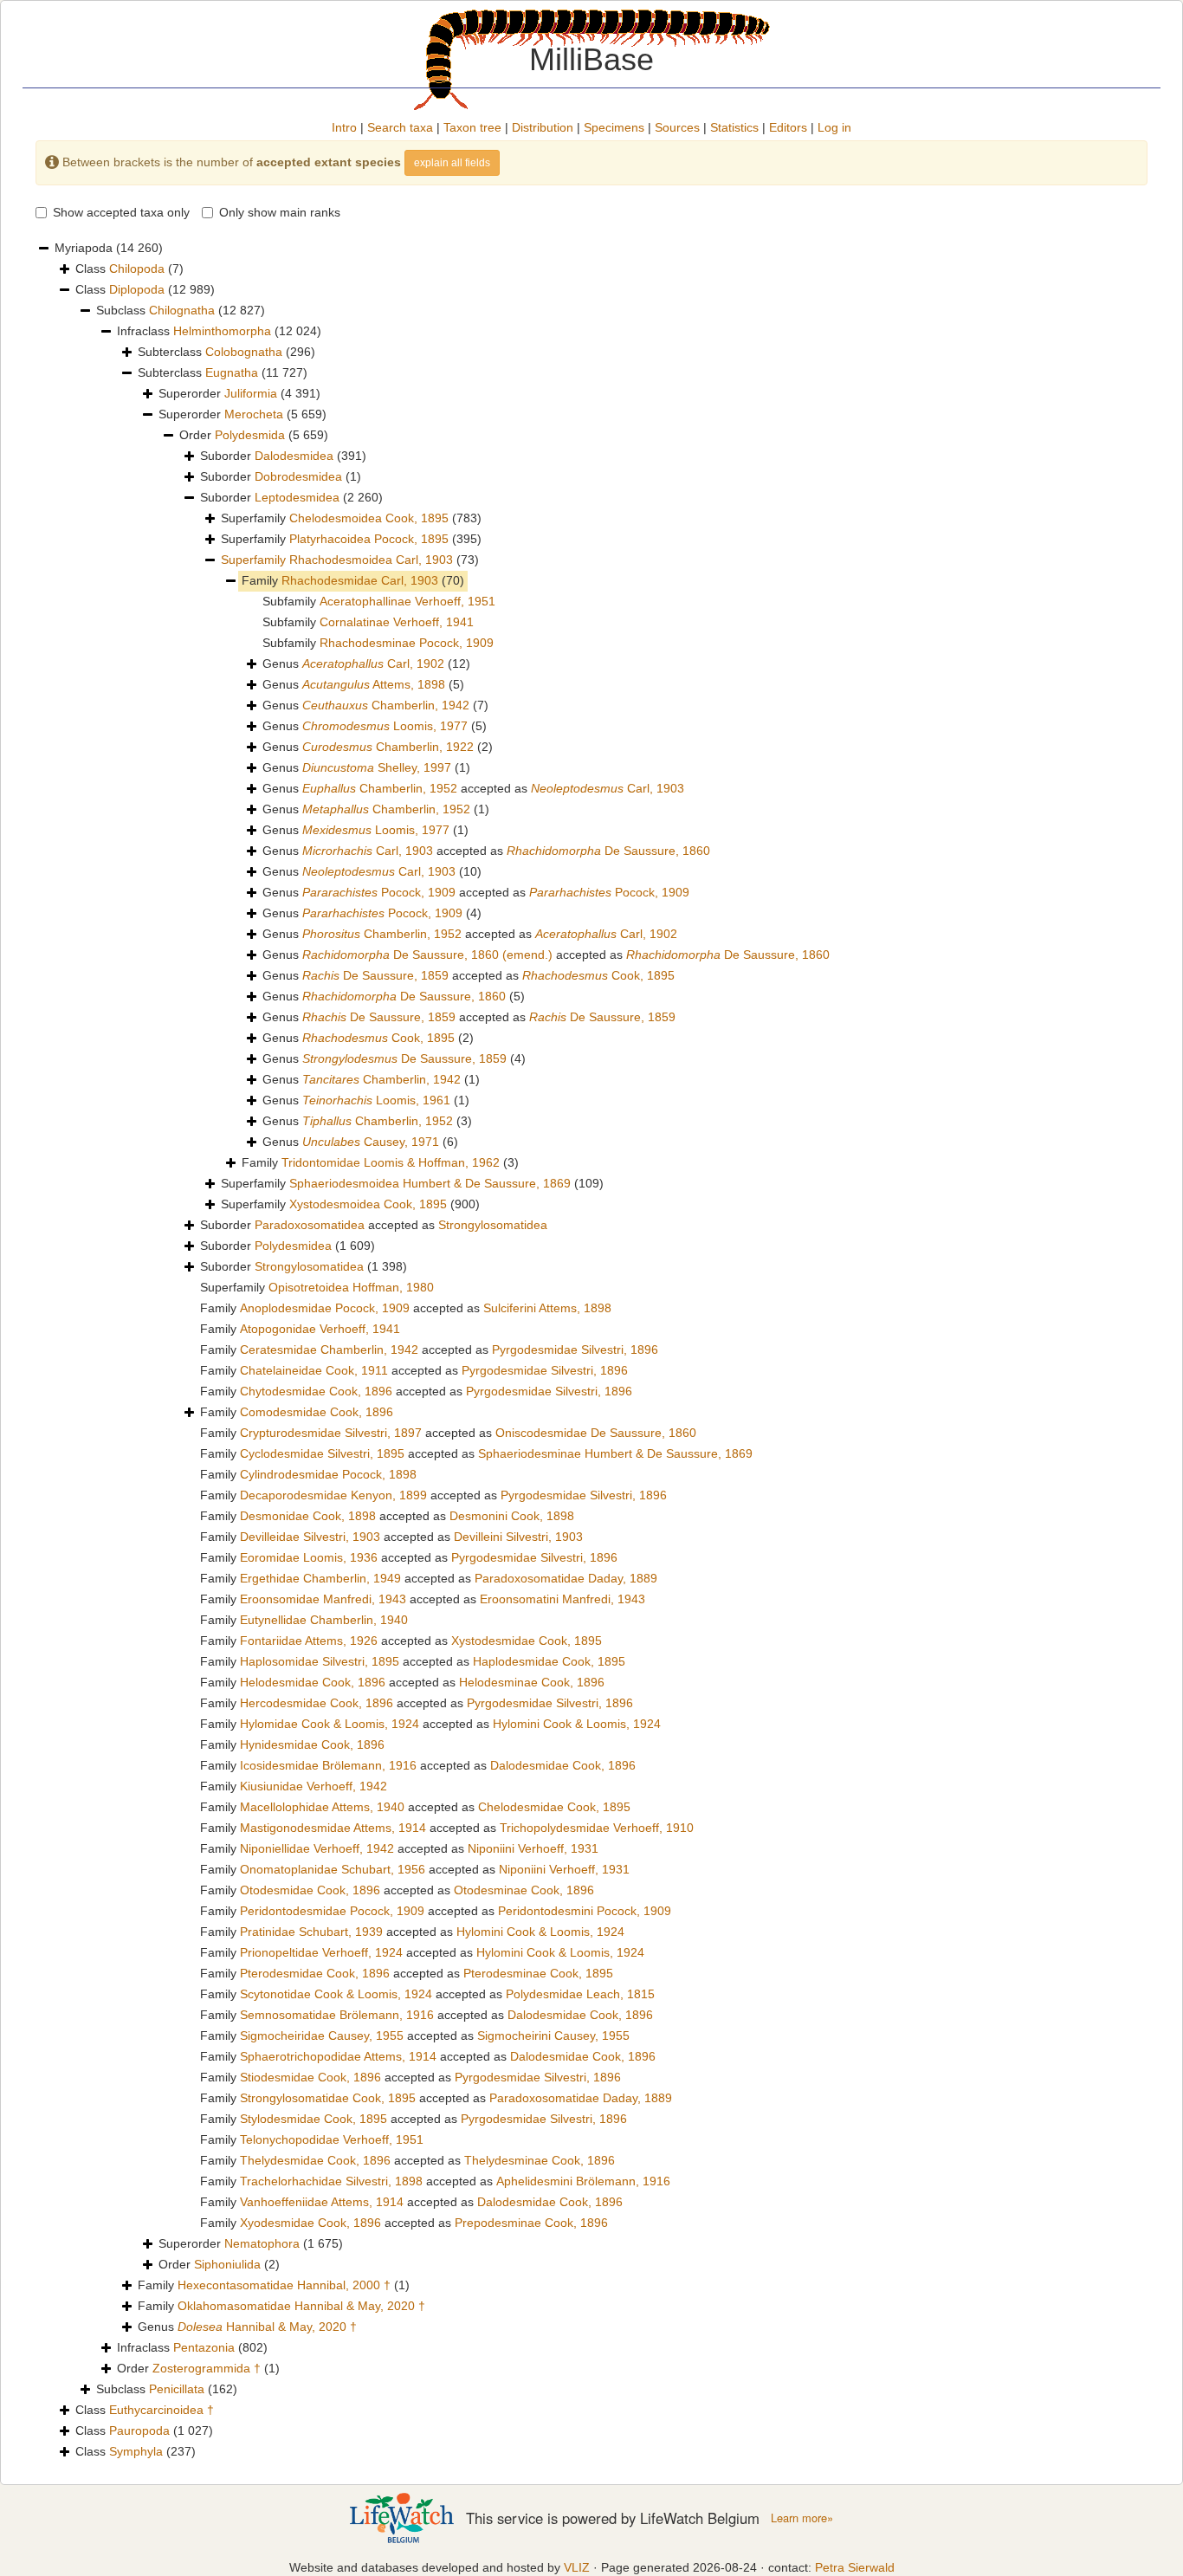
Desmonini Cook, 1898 (512, 1516)
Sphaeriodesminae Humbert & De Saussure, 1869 (615, 1453)
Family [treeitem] (353, 580)
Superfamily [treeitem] (351, 518)
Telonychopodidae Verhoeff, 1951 (332, 2139)
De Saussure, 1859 (375, 975)
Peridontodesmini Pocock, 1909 (585, 1911)
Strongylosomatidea (493, 1225)
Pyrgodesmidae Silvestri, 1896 (575, 1349)
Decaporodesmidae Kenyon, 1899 (333, 1495)
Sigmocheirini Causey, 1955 (553, 2036)
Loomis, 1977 (385, 726)
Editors (788, 127)
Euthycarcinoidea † (162, 2410)
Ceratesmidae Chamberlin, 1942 (329, 1349)
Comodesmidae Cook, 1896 (317, 1412)
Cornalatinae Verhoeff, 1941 (397, 622)
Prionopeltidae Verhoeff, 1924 (321, 1952)
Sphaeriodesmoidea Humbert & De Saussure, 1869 (430, 1183)
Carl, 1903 (608, 788)
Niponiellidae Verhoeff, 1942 (317, 1848)
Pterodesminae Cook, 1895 (538, 1973)
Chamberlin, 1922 (388, 747)
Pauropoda (139, 2430)
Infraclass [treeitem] (219, 331)
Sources (677, 127)
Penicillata (177, 2389)
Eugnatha (232, 372)
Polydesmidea (293, 1246)
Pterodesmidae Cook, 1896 (315, 1973)
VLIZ (577, 2567)
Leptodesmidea (297, 497)
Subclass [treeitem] (181, 310)
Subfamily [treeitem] (379, 601)
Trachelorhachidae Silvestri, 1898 (331, 2181)
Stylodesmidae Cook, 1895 (314, 2119)
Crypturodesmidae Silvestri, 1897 (331, 1433)
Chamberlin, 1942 (386, 705)
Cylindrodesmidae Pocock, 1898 (328, 1474)
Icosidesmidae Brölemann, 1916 (328, 1765)
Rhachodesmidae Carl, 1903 (360, 580)
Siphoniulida (227, 2264)
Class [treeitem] (129, 269)
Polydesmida (250, 435)
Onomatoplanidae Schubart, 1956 (333, 1869)
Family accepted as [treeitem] (406, 1308)
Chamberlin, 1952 (380, 788)
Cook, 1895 (598, 975)
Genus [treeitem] (366, 663)
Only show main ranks (280, 212)
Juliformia (251, 393)
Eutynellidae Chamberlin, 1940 (324, 1620)
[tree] (591, 1350)
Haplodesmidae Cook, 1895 (549, 1661)
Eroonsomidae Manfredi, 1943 (323, 1599)
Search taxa (400, 127)
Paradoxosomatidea (310, 1225)
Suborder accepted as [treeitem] (374, 1225)
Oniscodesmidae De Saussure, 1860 (596, 1433)
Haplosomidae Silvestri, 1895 (320, 1661)
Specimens (614, 127)
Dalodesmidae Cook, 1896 (563, 1765)
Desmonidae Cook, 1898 (308, 1516)
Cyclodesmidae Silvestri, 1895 (322, 1453)
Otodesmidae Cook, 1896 (310, 1890)
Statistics (734, 127)
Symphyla (136, 2451)
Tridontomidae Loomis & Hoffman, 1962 (391, 1162)
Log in (834, 127)
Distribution (543, 127)
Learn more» (802, 2518)
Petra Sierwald (855, 2567)
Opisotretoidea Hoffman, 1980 (351, 1287)
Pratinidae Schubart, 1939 (311, 1932)
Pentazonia (204, 2347)
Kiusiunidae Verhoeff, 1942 (314, 1786)
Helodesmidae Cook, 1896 (313, 1682)
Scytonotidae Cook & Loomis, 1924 (336, 1994)
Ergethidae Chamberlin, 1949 (320, 1578)
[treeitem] (350, 560)
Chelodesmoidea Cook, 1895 (369, 518)
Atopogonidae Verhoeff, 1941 (320, 1329)
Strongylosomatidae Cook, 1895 (328, 2098)
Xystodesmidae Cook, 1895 (527, 1641)
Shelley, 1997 (377, 767)
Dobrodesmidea (298, 476)
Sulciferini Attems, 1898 (547, 1308)
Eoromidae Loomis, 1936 (309, 1557)
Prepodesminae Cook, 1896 (531, 2223)
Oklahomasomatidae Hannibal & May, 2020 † (301, 2306)
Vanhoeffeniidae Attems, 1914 (322, 2202)
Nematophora (262, 2243)
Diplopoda (137, 289)
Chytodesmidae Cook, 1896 (316, 1391)
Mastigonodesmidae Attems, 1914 (333, 1828)
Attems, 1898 (374, 684)
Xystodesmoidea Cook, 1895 (368, 1204)
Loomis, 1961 (376, 1100)
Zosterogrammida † (207, 2368)
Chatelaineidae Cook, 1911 (314, 1370)
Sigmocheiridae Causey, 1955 (322, 2036)
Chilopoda (137, 269)
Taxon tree (472, 127)
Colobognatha (244, 352)
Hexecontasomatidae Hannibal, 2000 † (284, 2285)
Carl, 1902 (373, 663)
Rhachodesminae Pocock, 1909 (407, 643)
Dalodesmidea (294, 456)
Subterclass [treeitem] (226, 352)
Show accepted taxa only (121, 212)
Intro (344, 127)
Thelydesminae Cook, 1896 (540, 2160)
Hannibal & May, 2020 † (267, 2327)
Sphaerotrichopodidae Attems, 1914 (338, 2056)
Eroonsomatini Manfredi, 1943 (562, 1599)
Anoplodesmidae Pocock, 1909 (325, 1308)
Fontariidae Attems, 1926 (309, 1641)
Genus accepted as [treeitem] (473, 788)
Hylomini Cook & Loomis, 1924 (577, 1724)
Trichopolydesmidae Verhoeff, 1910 (597, 1828)
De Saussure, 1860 (608, 851)
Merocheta (254, 414)
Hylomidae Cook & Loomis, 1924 (330, 1724)
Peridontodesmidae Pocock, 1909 (332, 1911)
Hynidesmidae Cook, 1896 (312, 1744)
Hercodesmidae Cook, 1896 (317, 1703)
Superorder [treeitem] (239, 393)
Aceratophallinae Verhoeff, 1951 (407, 601)
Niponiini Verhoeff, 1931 (533, 1848)
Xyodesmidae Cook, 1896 (310, 2223)
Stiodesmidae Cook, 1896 (310, 2077)
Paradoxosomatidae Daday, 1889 (566, 1578)
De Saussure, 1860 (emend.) (427, 955)
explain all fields (452, 163)
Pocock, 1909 (379, 892)
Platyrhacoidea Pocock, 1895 (369, 539)
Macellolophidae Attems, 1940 (322, 1807)
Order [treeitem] (254, 435)
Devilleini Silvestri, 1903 (518, 1537)
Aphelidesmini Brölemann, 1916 (583, 2181)
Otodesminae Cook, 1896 (524, 1890)
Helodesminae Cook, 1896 (532, 1682)
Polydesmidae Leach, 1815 (580, 1994)
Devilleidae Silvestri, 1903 (310, 1537)
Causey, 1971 (371, 1142)
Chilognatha (182, 310)
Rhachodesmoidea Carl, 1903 (371, 560)
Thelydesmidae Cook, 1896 (315, 2160)
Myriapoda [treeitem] (109, 248)
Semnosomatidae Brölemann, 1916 (337, 2015)
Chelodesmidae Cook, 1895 (554, 1807)
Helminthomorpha (222, 331)
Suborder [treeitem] (283, 456)
